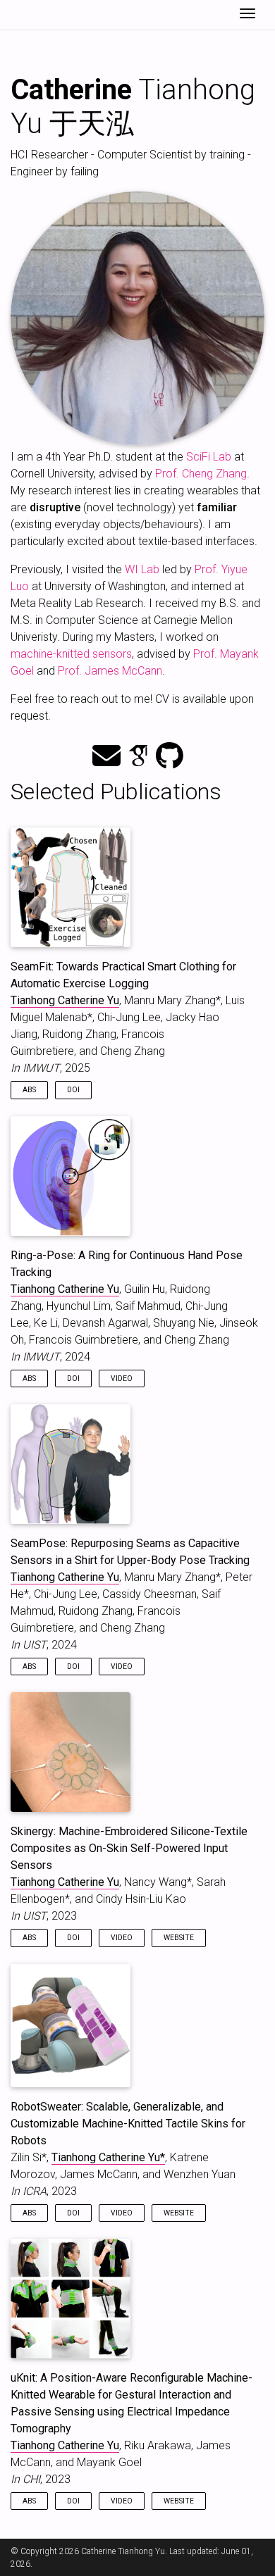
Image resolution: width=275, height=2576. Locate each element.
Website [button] (179, 1938)
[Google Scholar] (138, 757)
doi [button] (73, 1090)
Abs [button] (29, 1090)
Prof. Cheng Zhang (201, 474)
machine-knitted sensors (71, 654)
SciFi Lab (209, 457)
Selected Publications (116, 792)
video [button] (122, 1378)
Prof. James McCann (110, 671)
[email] (106, 757)
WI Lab (142, 569)
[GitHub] (170, 757)
